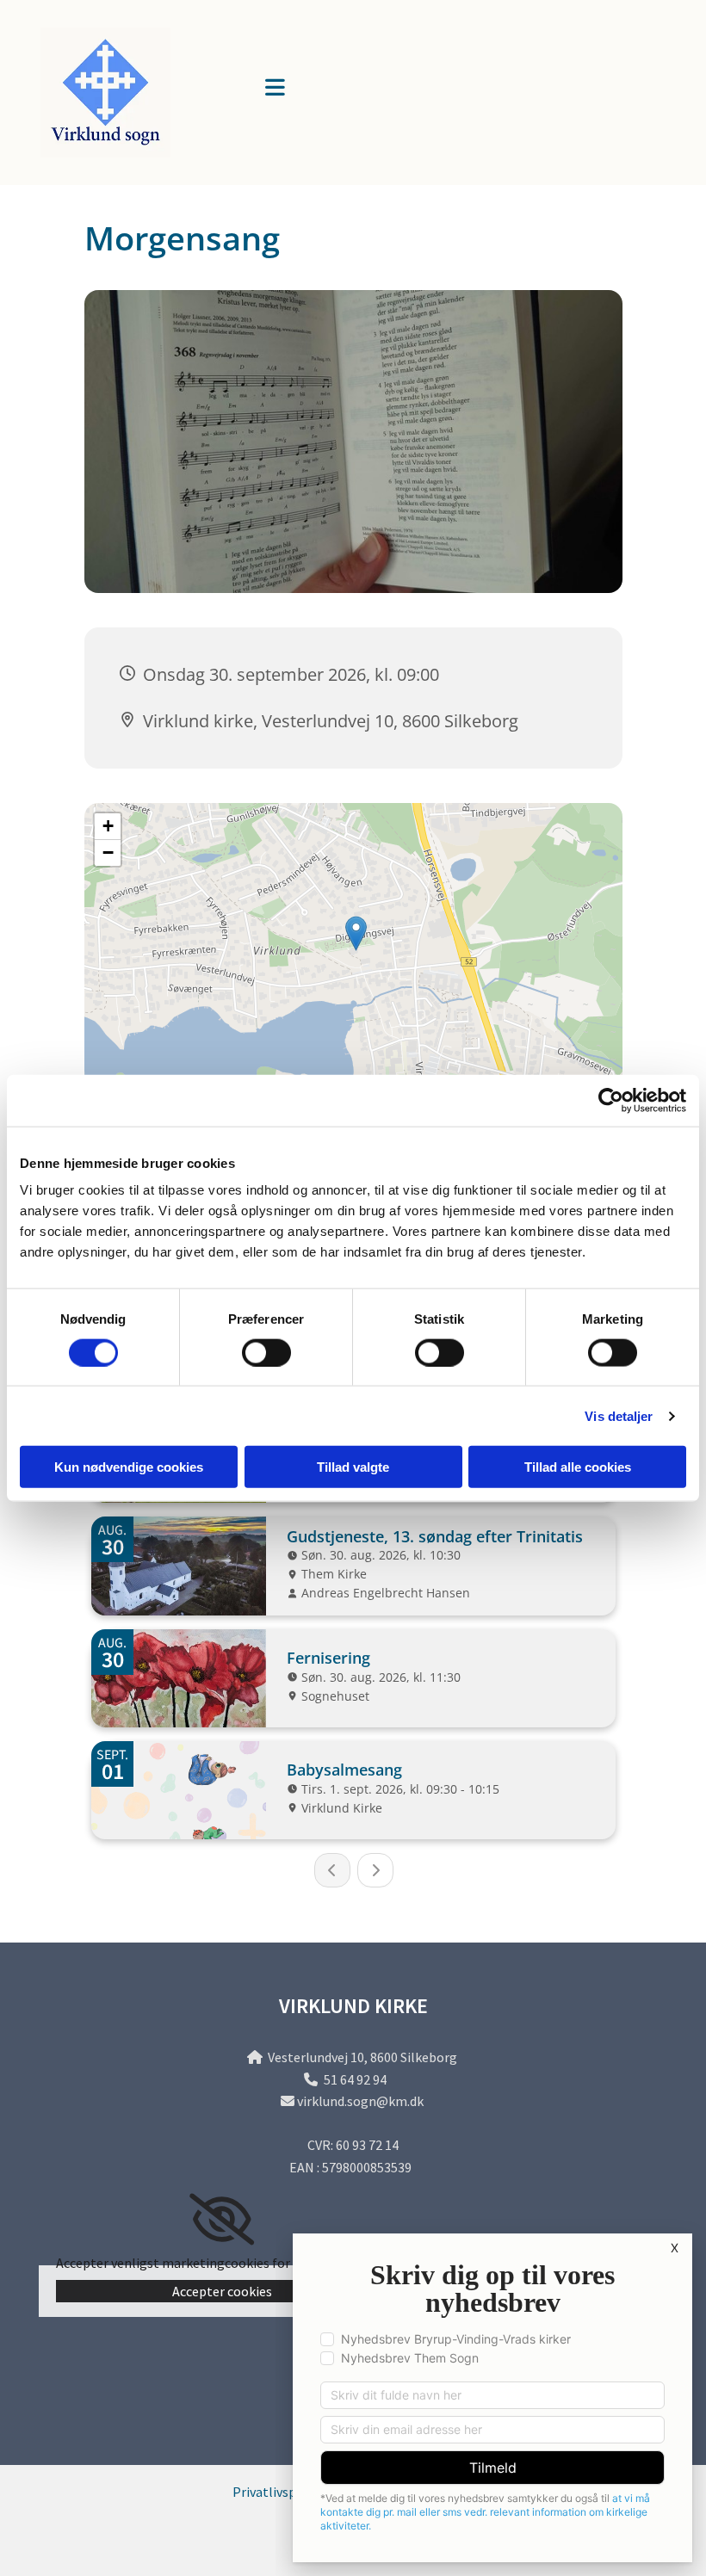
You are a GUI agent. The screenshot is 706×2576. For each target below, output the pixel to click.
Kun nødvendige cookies (129, 1467)
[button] (422, 89)
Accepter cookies (222, 2291)
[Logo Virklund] (136, 93)
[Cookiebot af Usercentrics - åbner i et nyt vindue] (611, 1100)
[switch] (266, 1352)
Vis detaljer (619, 1415)
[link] (222, 2220)
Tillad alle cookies (578, 1467)
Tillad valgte (353, 1467)
